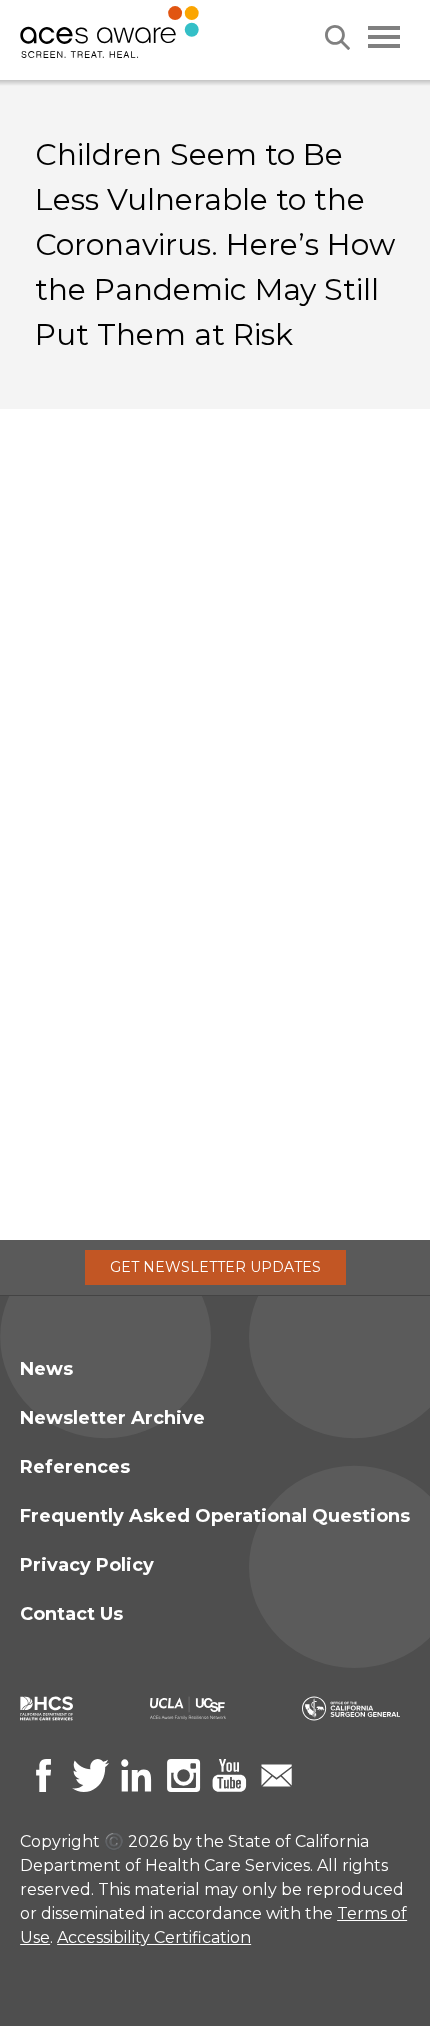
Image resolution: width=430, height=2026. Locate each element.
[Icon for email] (276, 1775)
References (75, 1467)
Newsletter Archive (112, 1418)
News (46, 1369)
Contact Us (71, 1614)
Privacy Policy (87, 1565)
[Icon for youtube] (229, 1775)
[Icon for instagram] (183, 1775)
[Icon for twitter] (90, 1775)
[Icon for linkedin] (136, 1775)
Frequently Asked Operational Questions (215, 1516)
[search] (337, 37)
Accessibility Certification (154, 1937)
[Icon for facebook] (43, 1775)
